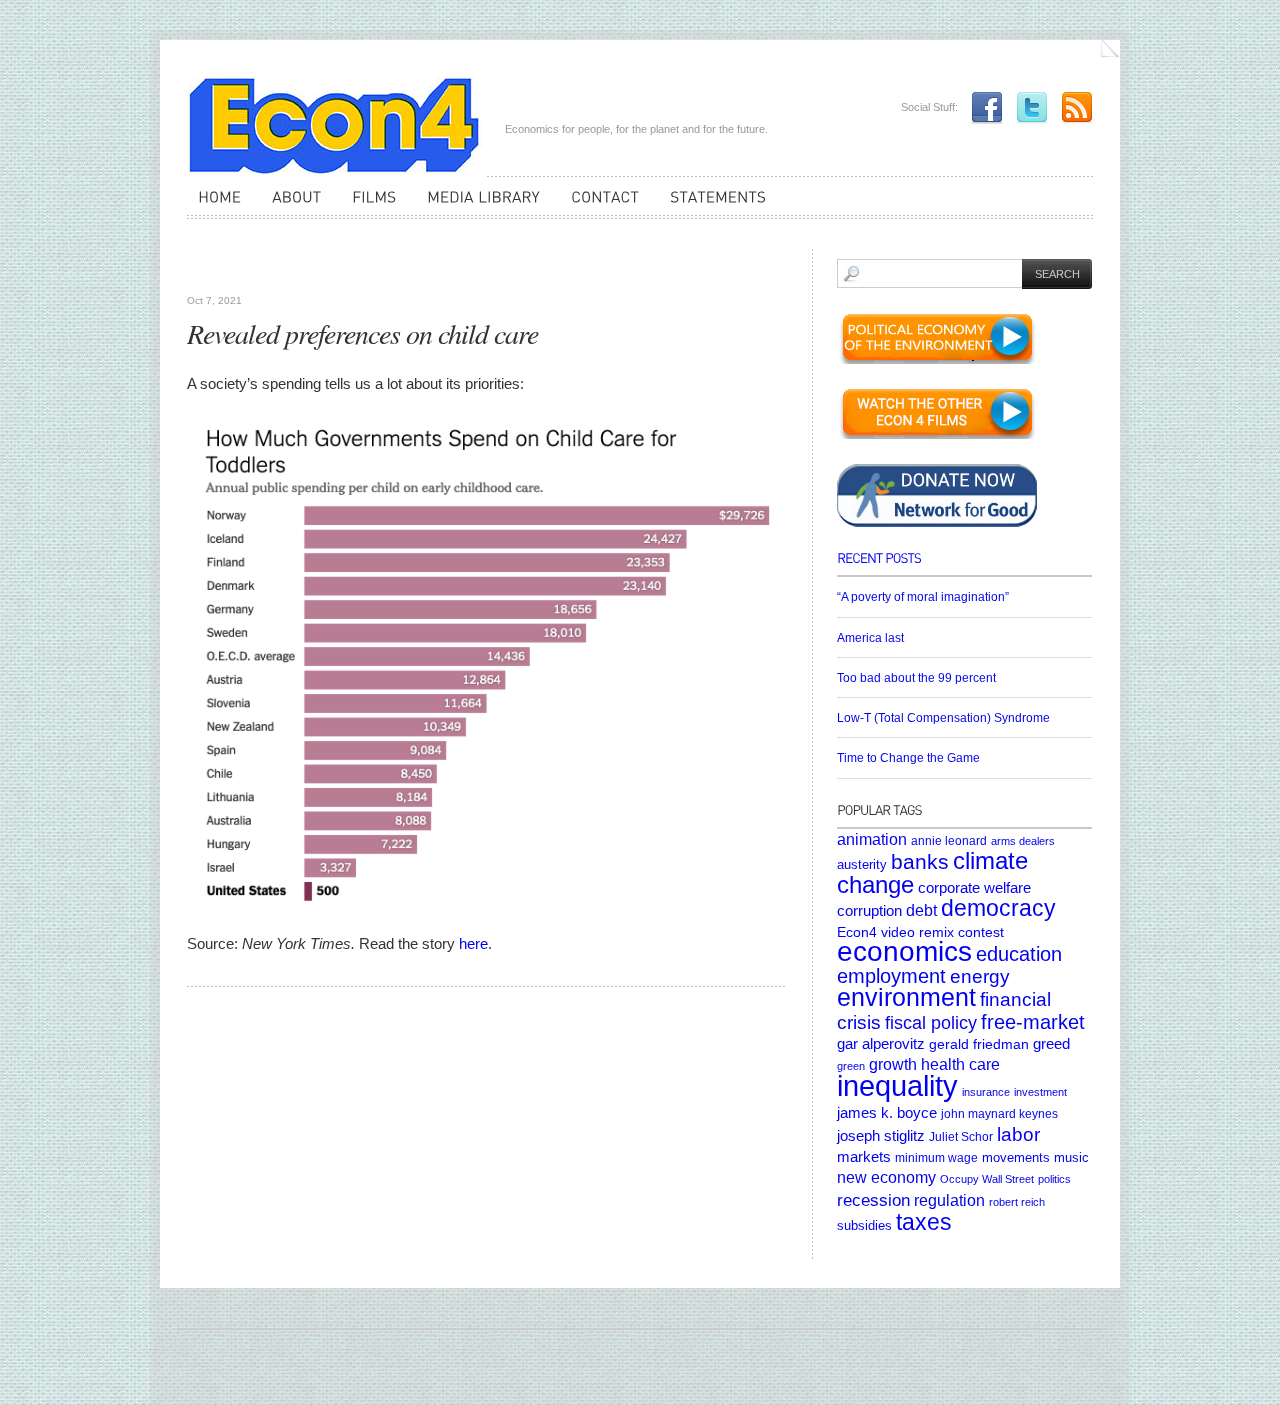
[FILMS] (368, 206)
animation (872, 839)
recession (873, 1200)
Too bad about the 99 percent (916, 678)
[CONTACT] (599, 206)
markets (864, 1157)
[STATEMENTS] (712, 206)
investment (1040, 1092)
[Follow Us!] (1027, 107)
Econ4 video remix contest (920, 932)
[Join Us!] (982, 107)
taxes (924, 1222)
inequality (897, 1085)
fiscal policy (931, 1023)
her (469, 943)
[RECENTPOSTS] (964, 564)
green (851, 1066)
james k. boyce (887, 1113)
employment (891, 976)
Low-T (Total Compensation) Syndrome (943, 718)
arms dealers (1023, 841)
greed (1051, 1044)
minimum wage (936, 1157)
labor (1018, 1134)
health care (960, 1064)
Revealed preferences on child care (362, 333)
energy (980, 976)
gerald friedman (979, 1044)
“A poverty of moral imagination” (923, 597)
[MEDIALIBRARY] (478, 206)
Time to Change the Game (908, 758)
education (1019, 954)
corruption (869, 910)
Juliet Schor (961, 1136)
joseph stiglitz (881, 1135)
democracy (998, 908)
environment (906, 997)
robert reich (1017, 1202)
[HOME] (214, 206)
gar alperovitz (881, 1043)
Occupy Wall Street (987, 1179)
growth (893, 1064)
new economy (886, 1177)
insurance (986, 1092)
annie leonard (949, 840)
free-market (1033, 1022)
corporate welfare (974, 888)
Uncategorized (233, 270)
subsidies (864, 1225)
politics (1054, 1179)
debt (921, 910)
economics (904, 951)
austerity (862, 864)
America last (870, 638)
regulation (949, 1200)
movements (1016, 1157)
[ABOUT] (291, 206)
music (1071, 1157)
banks (920, 861)
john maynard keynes (999, 1113)
